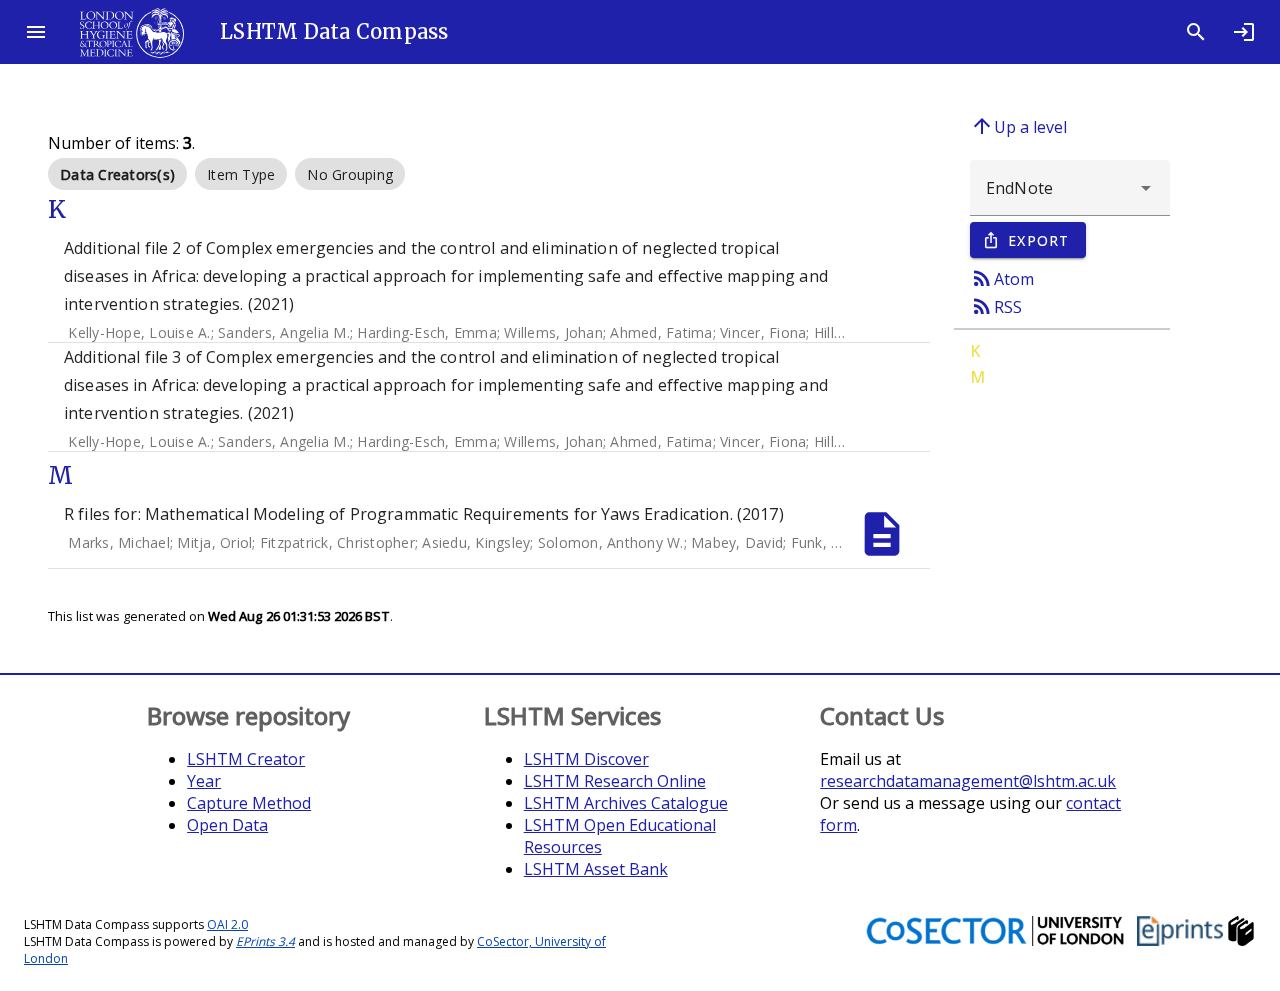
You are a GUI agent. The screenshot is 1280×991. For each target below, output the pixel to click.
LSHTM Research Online (615, 781)
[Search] (1196, 32)
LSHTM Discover (586, 759)
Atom (1002, 278)
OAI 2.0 (227, 924)
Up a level (1018, 126)
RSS (996, 306)
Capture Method (249, 803)
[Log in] (1244, 32)
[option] (117, 174)
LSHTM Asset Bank (596, 869)
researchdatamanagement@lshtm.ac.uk (968, 781)
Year (204, 781)
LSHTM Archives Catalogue (626, 803)
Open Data (227, 825)
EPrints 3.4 (265, 941)
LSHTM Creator (246, 759)
